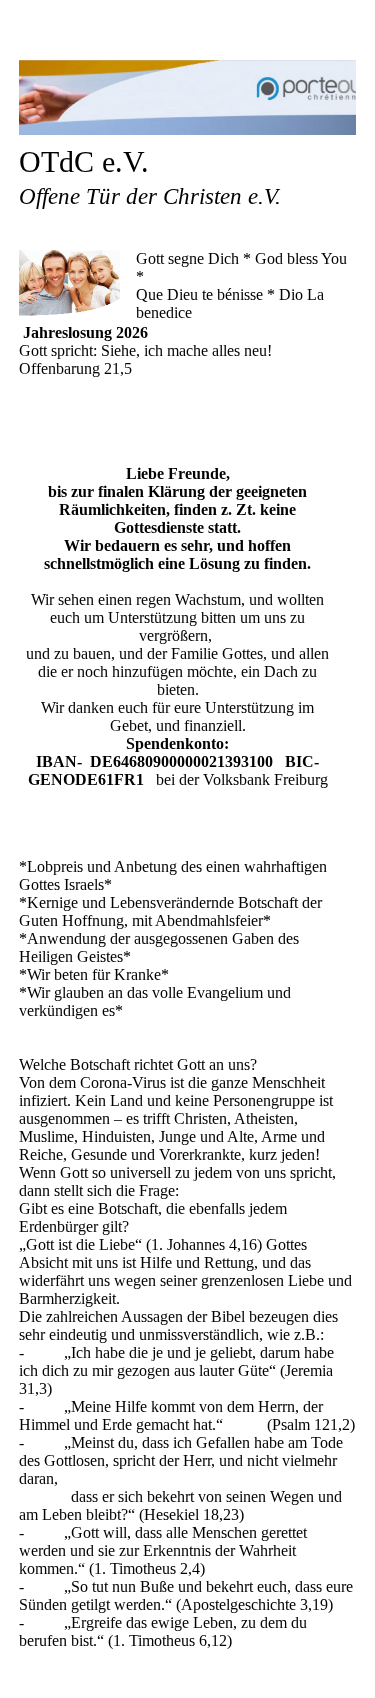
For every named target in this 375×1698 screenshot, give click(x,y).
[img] (188, 97)
